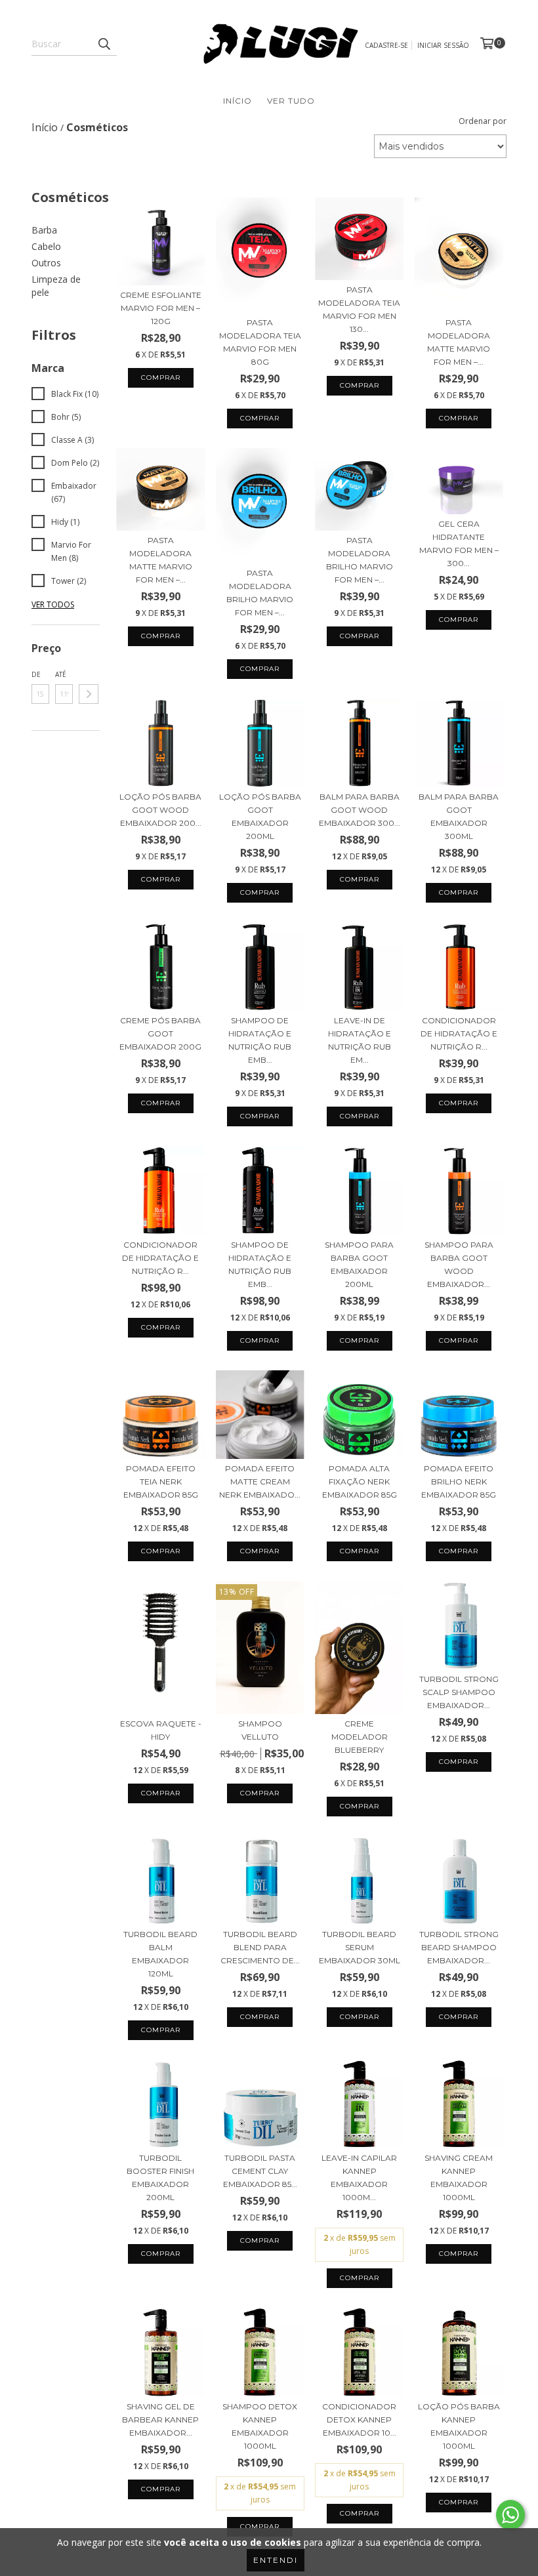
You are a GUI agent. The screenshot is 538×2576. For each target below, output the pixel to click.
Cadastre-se (386, 45)
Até (61, 674)
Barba (44, 230)
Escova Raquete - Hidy (161, 1730)
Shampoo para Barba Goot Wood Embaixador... (459, 1264)
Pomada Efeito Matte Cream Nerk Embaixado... (260, 1482)
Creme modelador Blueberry (360, 1737)
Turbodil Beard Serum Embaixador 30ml (360, 1947)
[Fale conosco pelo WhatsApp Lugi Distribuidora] (510, 2515)
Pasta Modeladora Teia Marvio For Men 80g (260, 342)
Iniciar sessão (443, 45)
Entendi (276, 2560)
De (36, 674)
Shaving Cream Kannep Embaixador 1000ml (459, 2177)
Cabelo (46, 246)
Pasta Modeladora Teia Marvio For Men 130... (359, 309)
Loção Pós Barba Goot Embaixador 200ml (260, 816)
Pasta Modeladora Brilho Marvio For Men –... (260, 593)
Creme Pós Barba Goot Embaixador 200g (160, 1033)
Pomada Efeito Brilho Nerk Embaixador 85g (459, 1482)
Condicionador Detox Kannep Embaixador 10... (359, 2420)
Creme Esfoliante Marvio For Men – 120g (161, 308)
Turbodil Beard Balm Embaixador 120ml (160, 1954)
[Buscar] (104, 44)
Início (238, 101)
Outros (46, 263)
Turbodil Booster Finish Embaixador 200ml (160, 2177)
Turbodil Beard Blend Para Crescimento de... (260, 1947)
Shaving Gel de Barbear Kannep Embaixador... (160, 2420)
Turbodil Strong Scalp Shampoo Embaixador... (459, 1692)
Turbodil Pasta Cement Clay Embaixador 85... (260, 2171)
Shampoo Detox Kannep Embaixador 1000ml (260, 2426)
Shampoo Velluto (260, 1730)
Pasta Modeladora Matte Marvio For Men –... (459, 342)
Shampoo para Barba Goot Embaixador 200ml (359, 1264)
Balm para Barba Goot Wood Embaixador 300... (360, 810)
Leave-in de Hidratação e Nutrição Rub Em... (360, 1040)
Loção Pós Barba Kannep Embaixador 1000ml (459, 2426)
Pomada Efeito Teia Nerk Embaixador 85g (161, 1482)
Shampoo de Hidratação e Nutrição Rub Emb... (260, 1040)
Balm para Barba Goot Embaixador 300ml (459, 816)
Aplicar (89, 694)
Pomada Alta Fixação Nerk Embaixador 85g (360, 1482)
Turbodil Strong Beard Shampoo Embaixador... (459, 1947)
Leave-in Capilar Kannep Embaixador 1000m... (359, 2177)
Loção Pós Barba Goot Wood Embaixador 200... (160, 810)
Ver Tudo (291, 101)
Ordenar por (483, 121)
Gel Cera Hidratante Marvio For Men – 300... (459, 543)
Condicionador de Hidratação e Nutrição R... (459, 1033)
